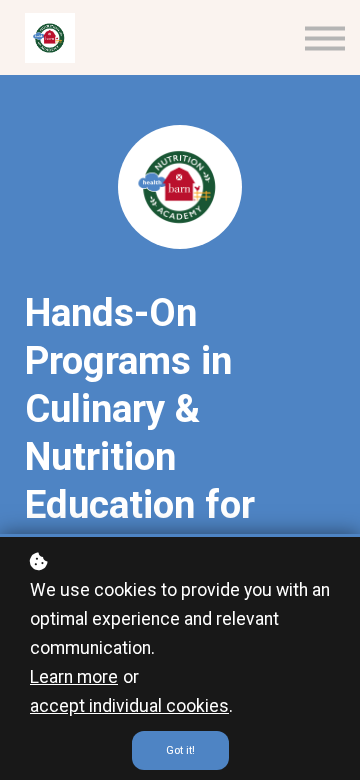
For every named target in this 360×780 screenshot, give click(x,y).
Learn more (74, 677)
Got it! (180, 750)
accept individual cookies (129, 706)
